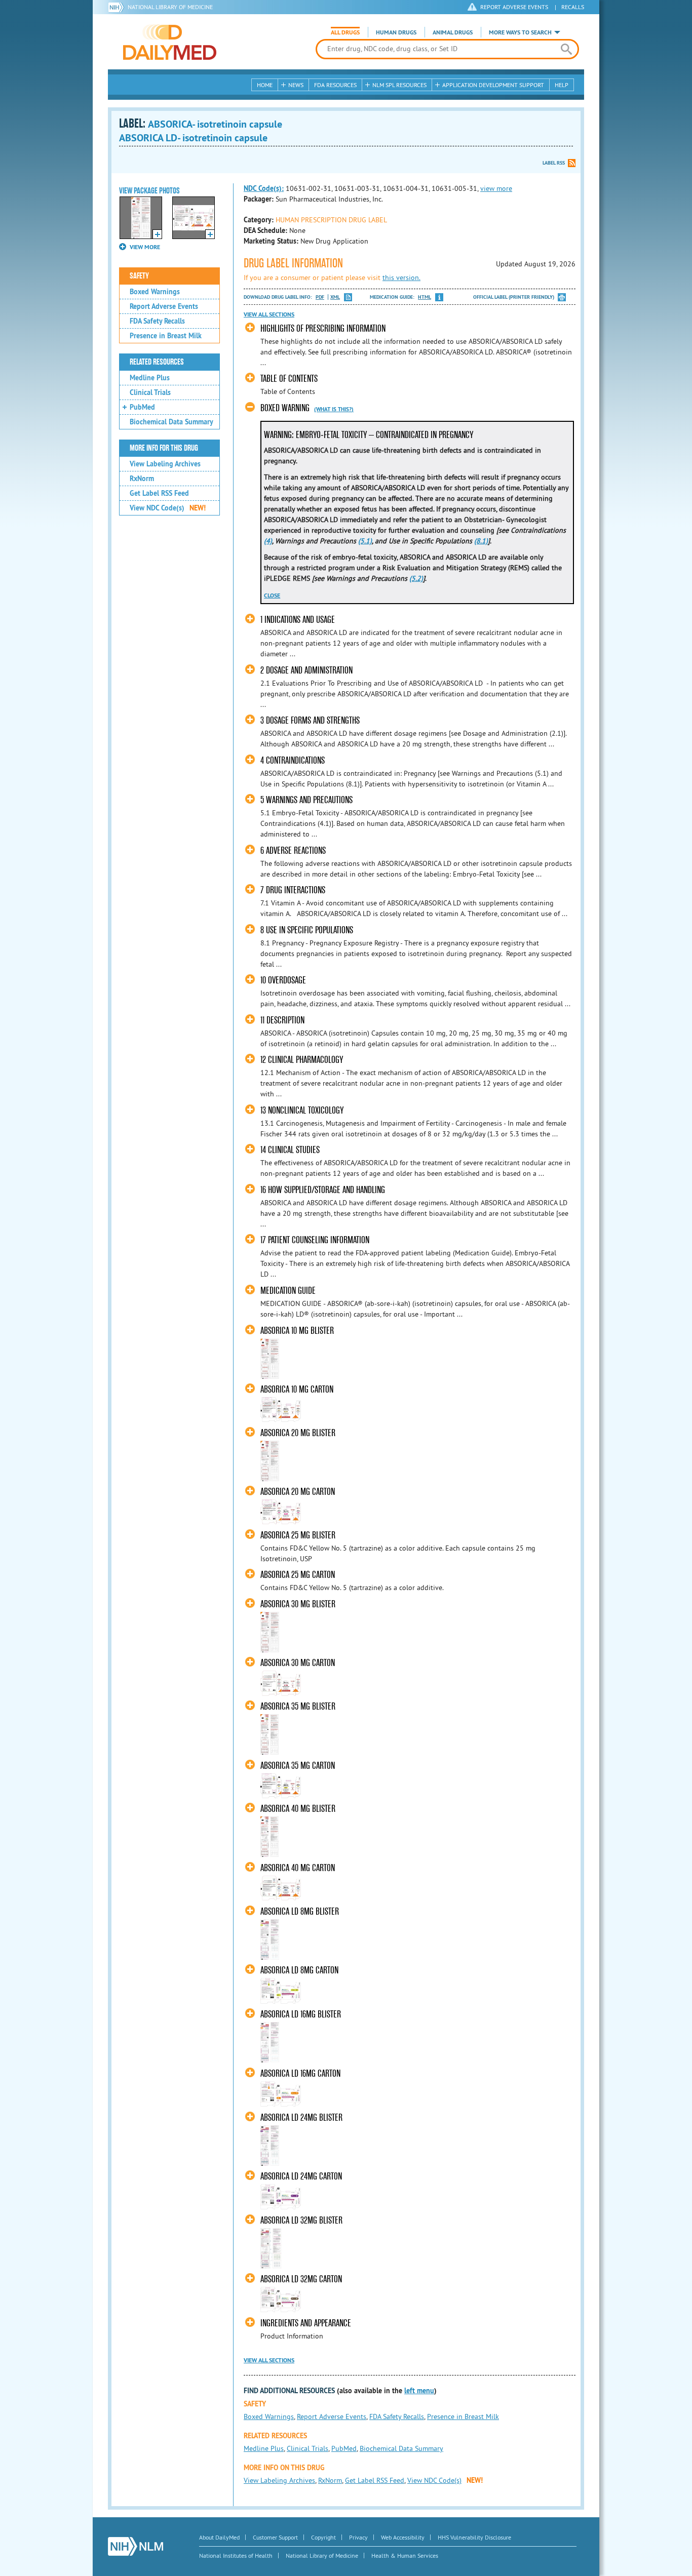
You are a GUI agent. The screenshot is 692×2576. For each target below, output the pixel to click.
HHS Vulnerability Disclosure (474, 2537)
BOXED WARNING (285, 408)
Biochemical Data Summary (171, 422)
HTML (425, 297)
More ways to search (520, 32)
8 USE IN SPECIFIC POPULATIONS (307, 930)
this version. (401, 278)
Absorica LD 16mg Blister (301, 2014)
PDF (320, 297)
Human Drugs (396, 32)
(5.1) (365, 541)
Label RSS (554, 163)
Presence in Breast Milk (166, 336)
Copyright (323, 2537)
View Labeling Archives (165, 464)
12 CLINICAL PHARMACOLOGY (302, 1060)
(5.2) (416, 578)
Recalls (573, 7)
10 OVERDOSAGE (283, 980)
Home (265, 85)
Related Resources (157, 362)
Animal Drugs (453, 32)
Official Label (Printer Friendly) (514, 297)
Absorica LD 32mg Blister (301, 2220)
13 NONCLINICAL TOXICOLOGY (302, 1110)
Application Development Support (493, 85)
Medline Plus (150, 378)
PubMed (142, 407)
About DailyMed (219, 2537)
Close (272, 596)
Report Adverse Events (164, 306)
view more (496, 188)
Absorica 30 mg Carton (298, 1663)
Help (562, 85)
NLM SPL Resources (399, 85)
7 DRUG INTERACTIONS (293, 890)
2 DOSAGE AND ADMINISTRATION (306, 670)
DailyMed (170, 42)
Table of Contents (289, 379)
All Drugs (345, 32)
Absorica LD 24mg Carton (301, 2176)
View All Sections (269, 314)
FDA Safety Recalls (157, 321)
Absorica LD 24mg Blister (301, 2117)
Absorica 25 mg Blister (298, 1535)
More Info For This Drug (164, 448)
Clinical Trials (150, 392)
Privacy (358, 2537)
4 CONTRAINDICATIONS (293, 760)
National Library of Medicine (170, 7)
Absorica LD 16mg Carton (300, 2073)
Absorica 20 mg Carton (298, 1492)
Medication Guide (288, 1291)
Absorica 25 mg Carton (298, 1575)
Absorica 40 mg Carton (298, 1868)
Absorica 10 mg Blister (297, 1331)
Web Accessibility (403, 2537)
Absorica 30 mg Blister (298, 1604)
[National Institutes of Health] (118, 7)
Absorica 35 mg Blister (298, 1706)
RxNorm (142, 479)
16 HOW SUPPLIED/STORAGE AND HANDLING (323, 1190)
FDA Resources (335, 85)
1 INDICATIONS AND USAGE (298, 620)
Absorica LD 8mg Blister (300, 1911)
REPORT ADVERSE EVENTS (514, 7)
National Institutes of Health (236, 2555)
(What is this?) (334, 409)
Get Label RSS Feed (159, 493)
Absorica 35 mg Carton (298, 1766)
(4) (268, 541)
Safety (139, 276)
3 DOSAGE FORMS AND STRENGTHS (310, 720)
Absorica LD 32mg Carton (301, 2279)
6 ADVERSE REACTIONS (293, 850)
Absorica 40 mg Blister (298, 1809)
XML (335, 297)
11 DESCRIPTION (282, 1020)
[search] (566, 49)
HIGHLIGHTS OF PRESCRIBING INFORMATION (323, 328)
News (296, 85)
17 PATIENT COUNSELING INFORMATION (315, 1240)
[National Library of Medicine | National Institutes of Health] (136, 2546)
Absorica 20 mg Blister (298, 1433)
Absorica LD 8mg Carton (299, 1970)
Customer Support (275, 2537)
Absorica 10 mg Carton (297, 1389)
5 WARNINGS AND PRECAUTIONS (306, 800)
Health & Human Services (405, 2555)
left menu (419, 2391)
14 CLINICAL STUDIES (290, 1150)
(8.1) (481, 541)
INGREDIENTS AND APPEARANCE (306, 2323)
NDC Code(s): (264, 188)
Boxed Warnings (155, 292)
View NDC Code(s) (168, 508)
